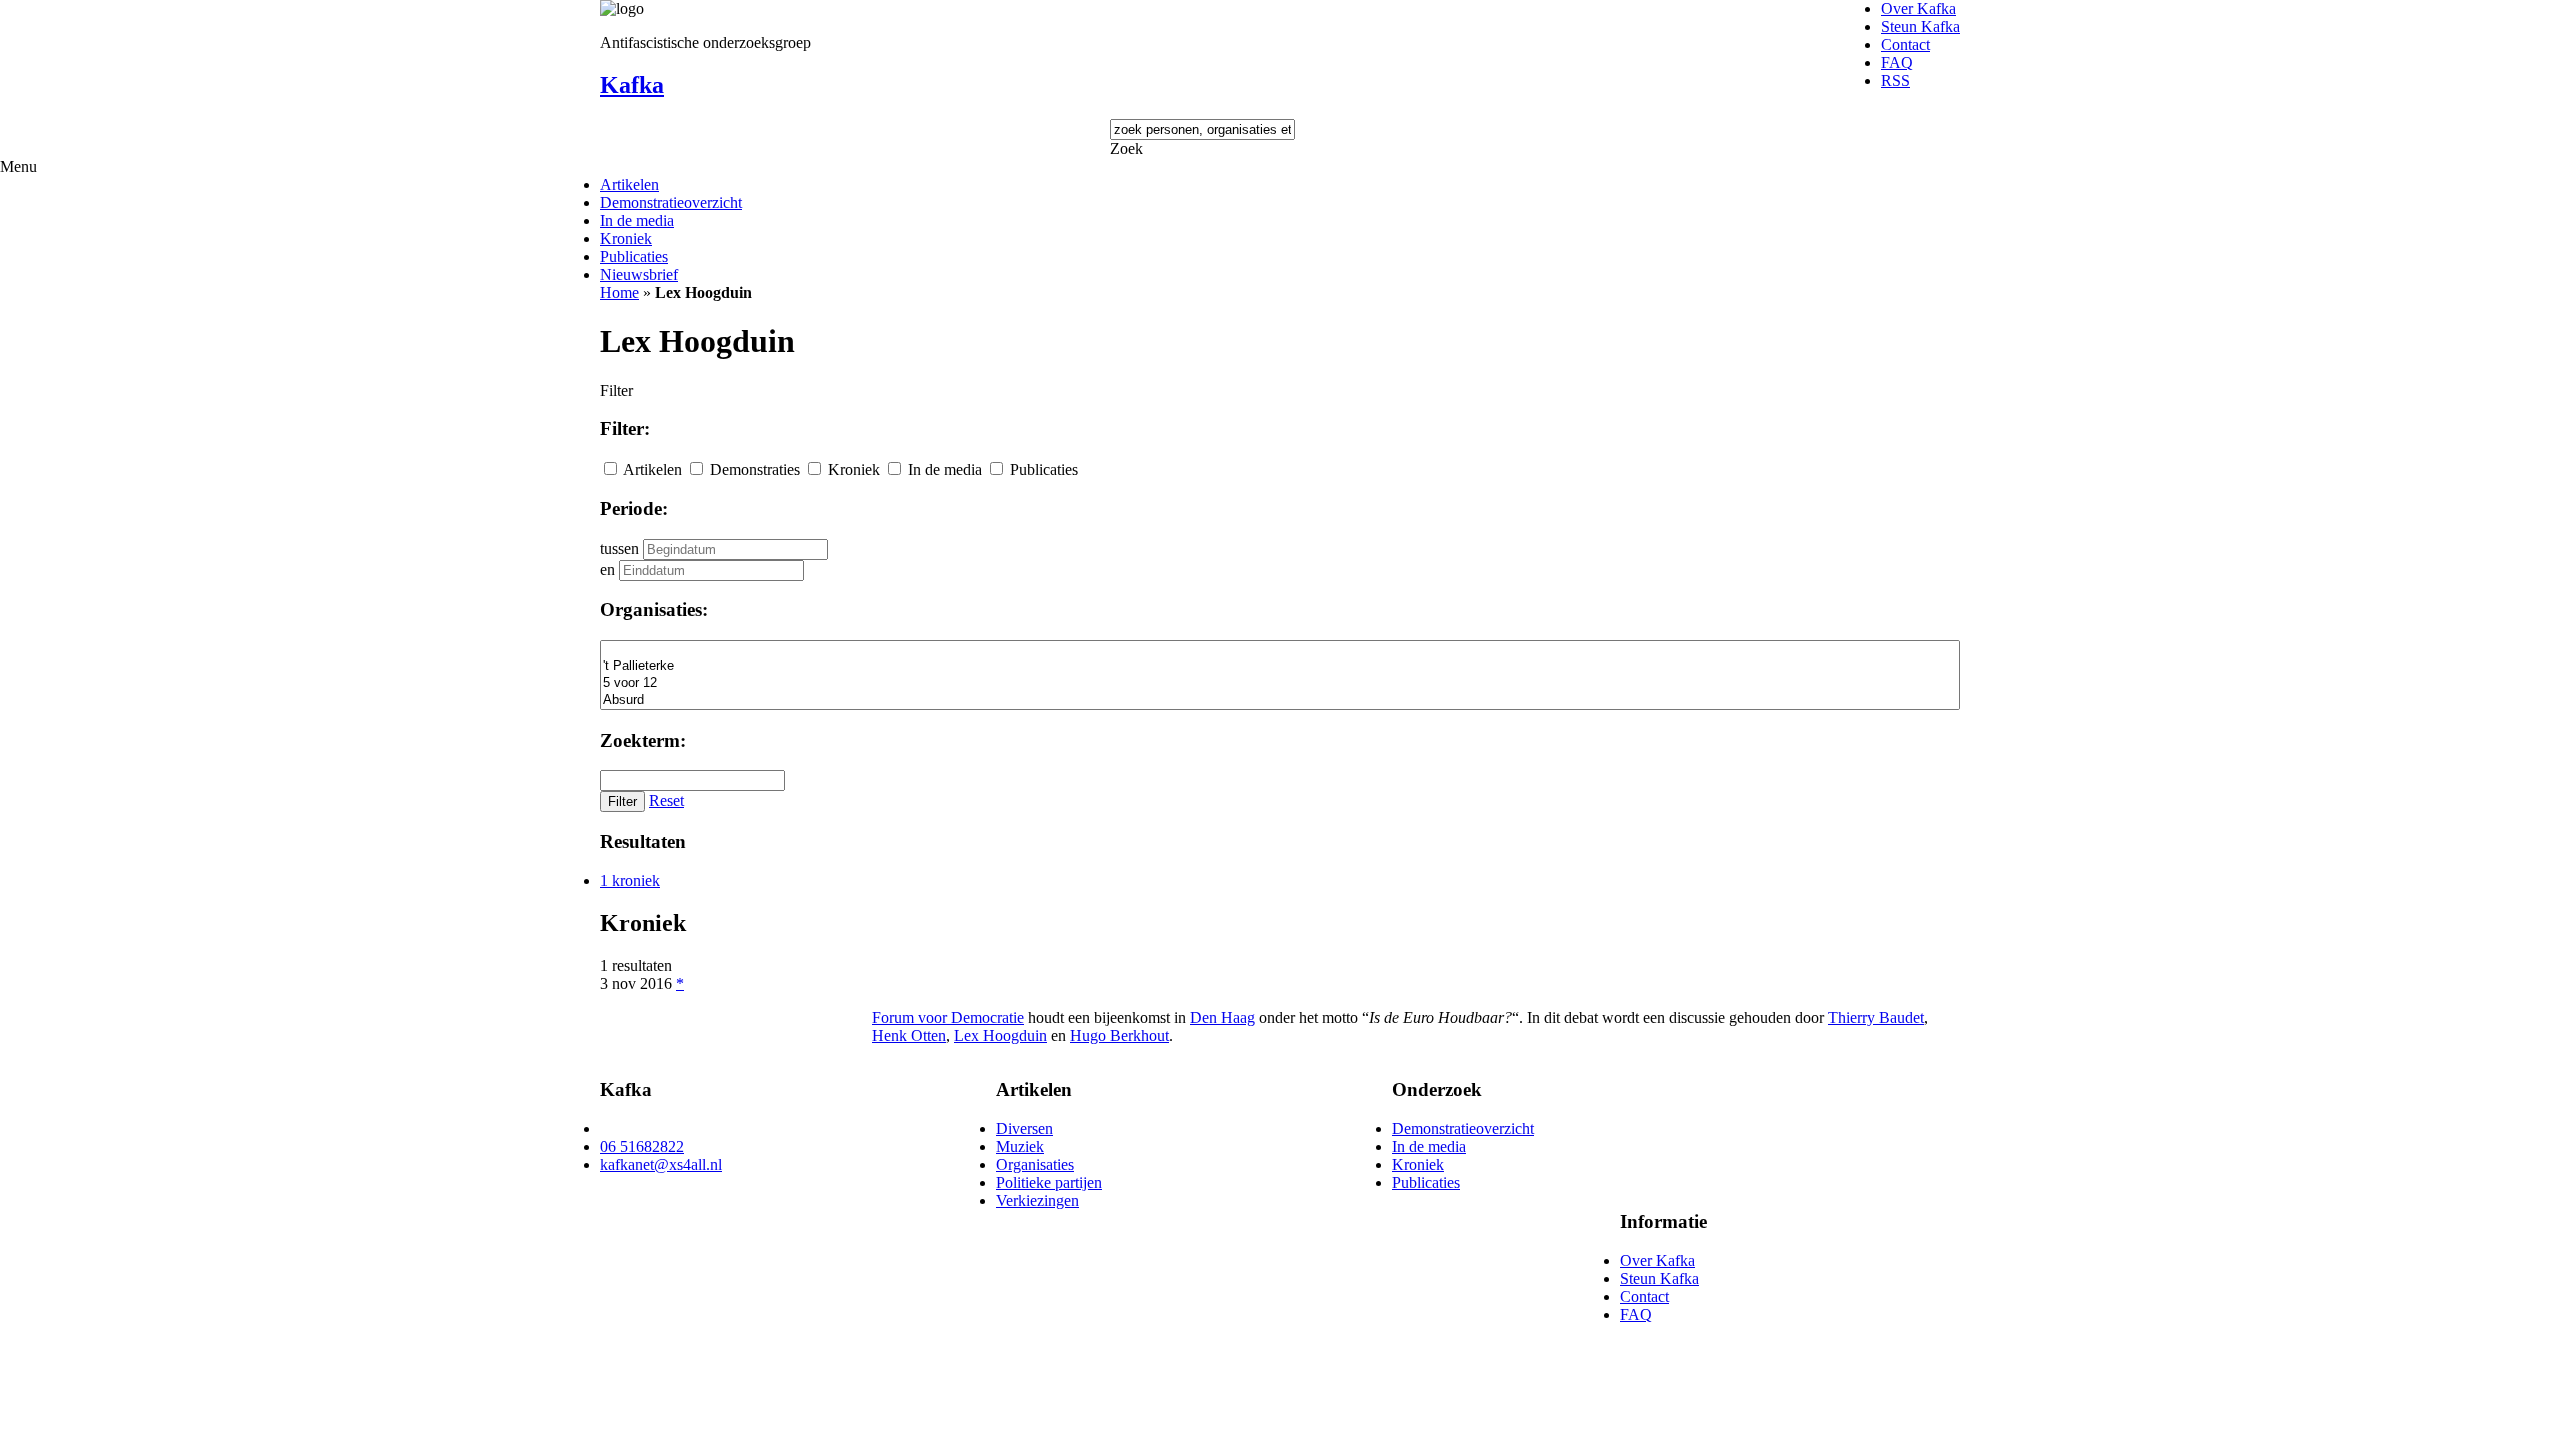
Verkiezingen (1037, 1200)
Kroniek (626, 238)
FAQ (1897, 62)
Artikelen (629, 184)
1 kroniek (630, 880)
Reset (666, 800)
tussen (619, 548)
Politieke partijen (1049, 1182)
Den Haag (1222, 1017)
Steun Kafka (1920, 26)
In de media (637, 220)
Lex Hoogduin (1000, 1035)
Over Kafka (1918, 8)
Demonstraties (755, 469)
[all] (1280, 649)
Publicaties (634, 256)
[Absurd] (1280, 700)
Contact (1905, 44)
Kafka (632, 85)
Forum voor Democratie (948, 1017)
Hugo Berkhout (1119, 1035)
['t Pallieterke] (1280, 666)
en (607, 569)
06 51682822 (642, 1146)
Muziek (1020, 1146)
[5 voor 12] (1280, 683)
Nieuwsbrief (639, 274)
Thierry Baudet (1876, 1017)
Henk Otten (909, 1035)
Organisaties (1035, 1164)
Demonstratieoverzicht (671, 202)
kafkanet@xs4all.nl (661, 1164)
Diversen (1024, 1128)
